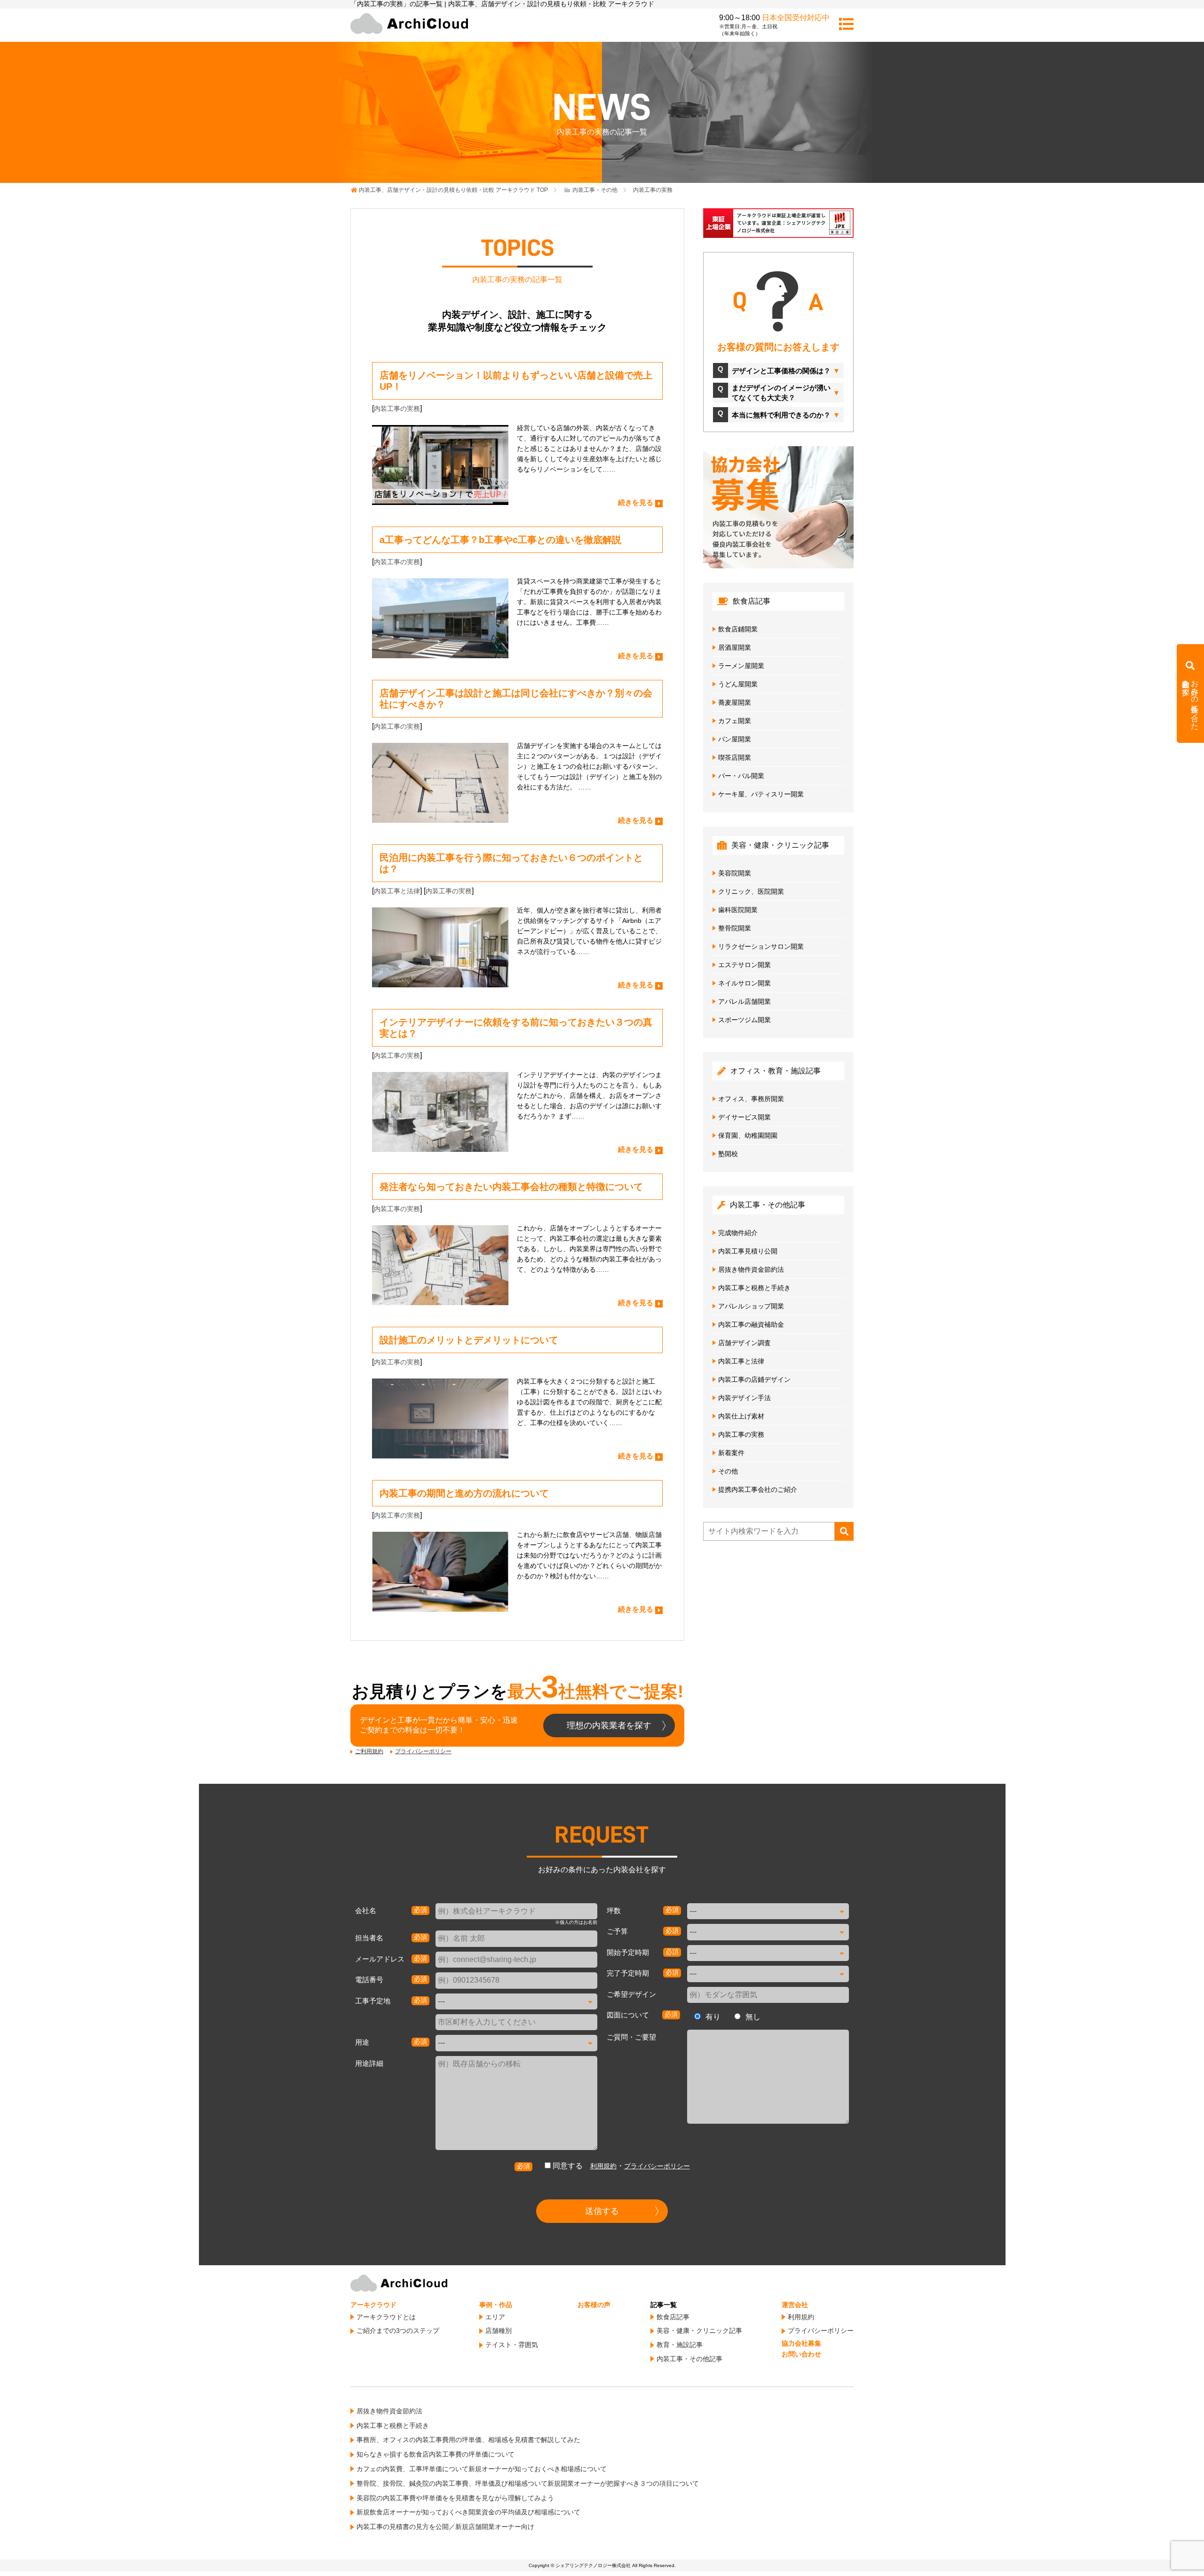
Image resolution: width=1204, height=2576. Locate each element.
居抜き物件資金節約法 (751, 1269)
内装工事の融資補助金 (751, 1324)
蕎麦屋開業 (735, 702)
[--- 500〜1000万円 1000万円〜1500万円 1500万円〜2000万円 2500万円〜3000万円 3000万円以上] (768, 1932)
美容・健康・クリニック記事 (699, 2331)
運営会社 (795, 2305)
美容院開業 (735, 873)
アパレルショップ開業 (751, 1306)
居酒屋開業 (735, 647)
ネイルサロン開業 (745, 983)
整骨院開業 (735, 928)
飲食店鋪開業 (738, 629)
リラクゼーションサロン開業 (761, 946)
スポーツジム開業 (745, 1020)
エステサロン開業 (745, 965)
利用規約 (603, 2166)
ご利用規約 (369, 1751)
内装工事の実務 (397, 409)
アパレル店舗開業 (745, 1001)
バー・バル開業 (741, 776)
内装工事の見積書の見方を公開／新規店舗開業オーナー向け (445, 2527)
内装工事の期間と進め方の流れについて (464, 1493)
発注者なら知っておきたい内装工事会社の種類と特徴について (511, 1187)
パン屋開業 (735, 739)
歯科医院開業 (738, 910)
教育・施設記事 (680, 2345)
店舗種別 (499, 2331)
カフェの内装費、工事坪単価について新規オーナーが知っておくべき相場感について (482, 2469)
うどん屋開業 (738, 684)
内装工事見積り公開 (748, 1251)
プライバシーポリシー (423, 1751)
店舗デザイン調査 (745, 1343)
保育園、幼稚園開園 (748, 1135)
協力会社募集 (801, 2343)
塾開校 (728, 1154)
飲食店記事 (673, 2317)
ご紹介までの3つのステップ (398, 2331)
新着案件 (731, 1453)
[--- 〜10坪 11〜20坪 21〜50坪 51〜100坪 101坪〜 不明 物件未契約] (768, 1911)
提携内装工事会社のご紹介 (758, 1489)
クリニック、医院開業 (751, 891)
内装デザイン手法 (745, 1398)
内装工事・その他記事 (689, 2359)
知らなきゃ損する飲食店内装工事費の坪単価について (436, 2454)
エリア (495, 2317)
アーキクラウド (373, 2305)
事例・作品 (496, 2305)
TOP (453, 190)
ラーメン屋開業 (741, 666)
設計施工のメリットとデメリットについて (469, 1340)
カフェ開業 (735, 721)
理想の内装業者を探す (609, 1725)
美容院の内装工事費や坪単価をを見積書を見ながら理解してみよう (455, 2498)
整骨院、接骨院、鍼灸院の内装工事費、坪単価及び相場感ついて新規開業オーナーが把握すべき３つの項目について (528, 2483)
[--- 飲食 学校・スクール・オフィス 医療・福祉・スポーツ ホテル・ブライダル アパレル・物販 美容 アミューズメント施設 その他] (516, 2043)
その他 (728, 1471)
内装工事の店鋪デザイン (754, 1379)
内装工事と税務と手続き (754, 1288)
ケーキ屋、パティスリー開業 (761, 794)
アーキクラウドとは (386, 2317)
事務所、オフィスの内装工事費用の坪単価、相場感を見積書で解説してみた (468, 2440)
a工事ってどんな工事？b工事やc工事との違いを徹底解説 (500, 540)
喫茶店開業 (735, 757)
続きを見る (636, 502)
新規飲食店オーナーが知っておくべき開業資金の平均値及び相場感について (468, 2512)
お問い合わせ (801, 2354)
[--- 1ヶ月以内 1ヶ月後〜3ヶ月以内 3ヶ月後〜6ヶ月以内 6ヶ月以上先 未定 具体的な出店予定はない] (768, 1953)
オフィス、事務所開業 (751, 1099)
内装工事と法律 (397, 891)
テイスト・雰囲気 (512, 2345)
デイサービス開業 (745, 1117)
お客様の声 (594, 2305)
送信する (602, 2211)
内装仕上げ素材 (741, 1416)
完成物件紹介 (738, 1233)
